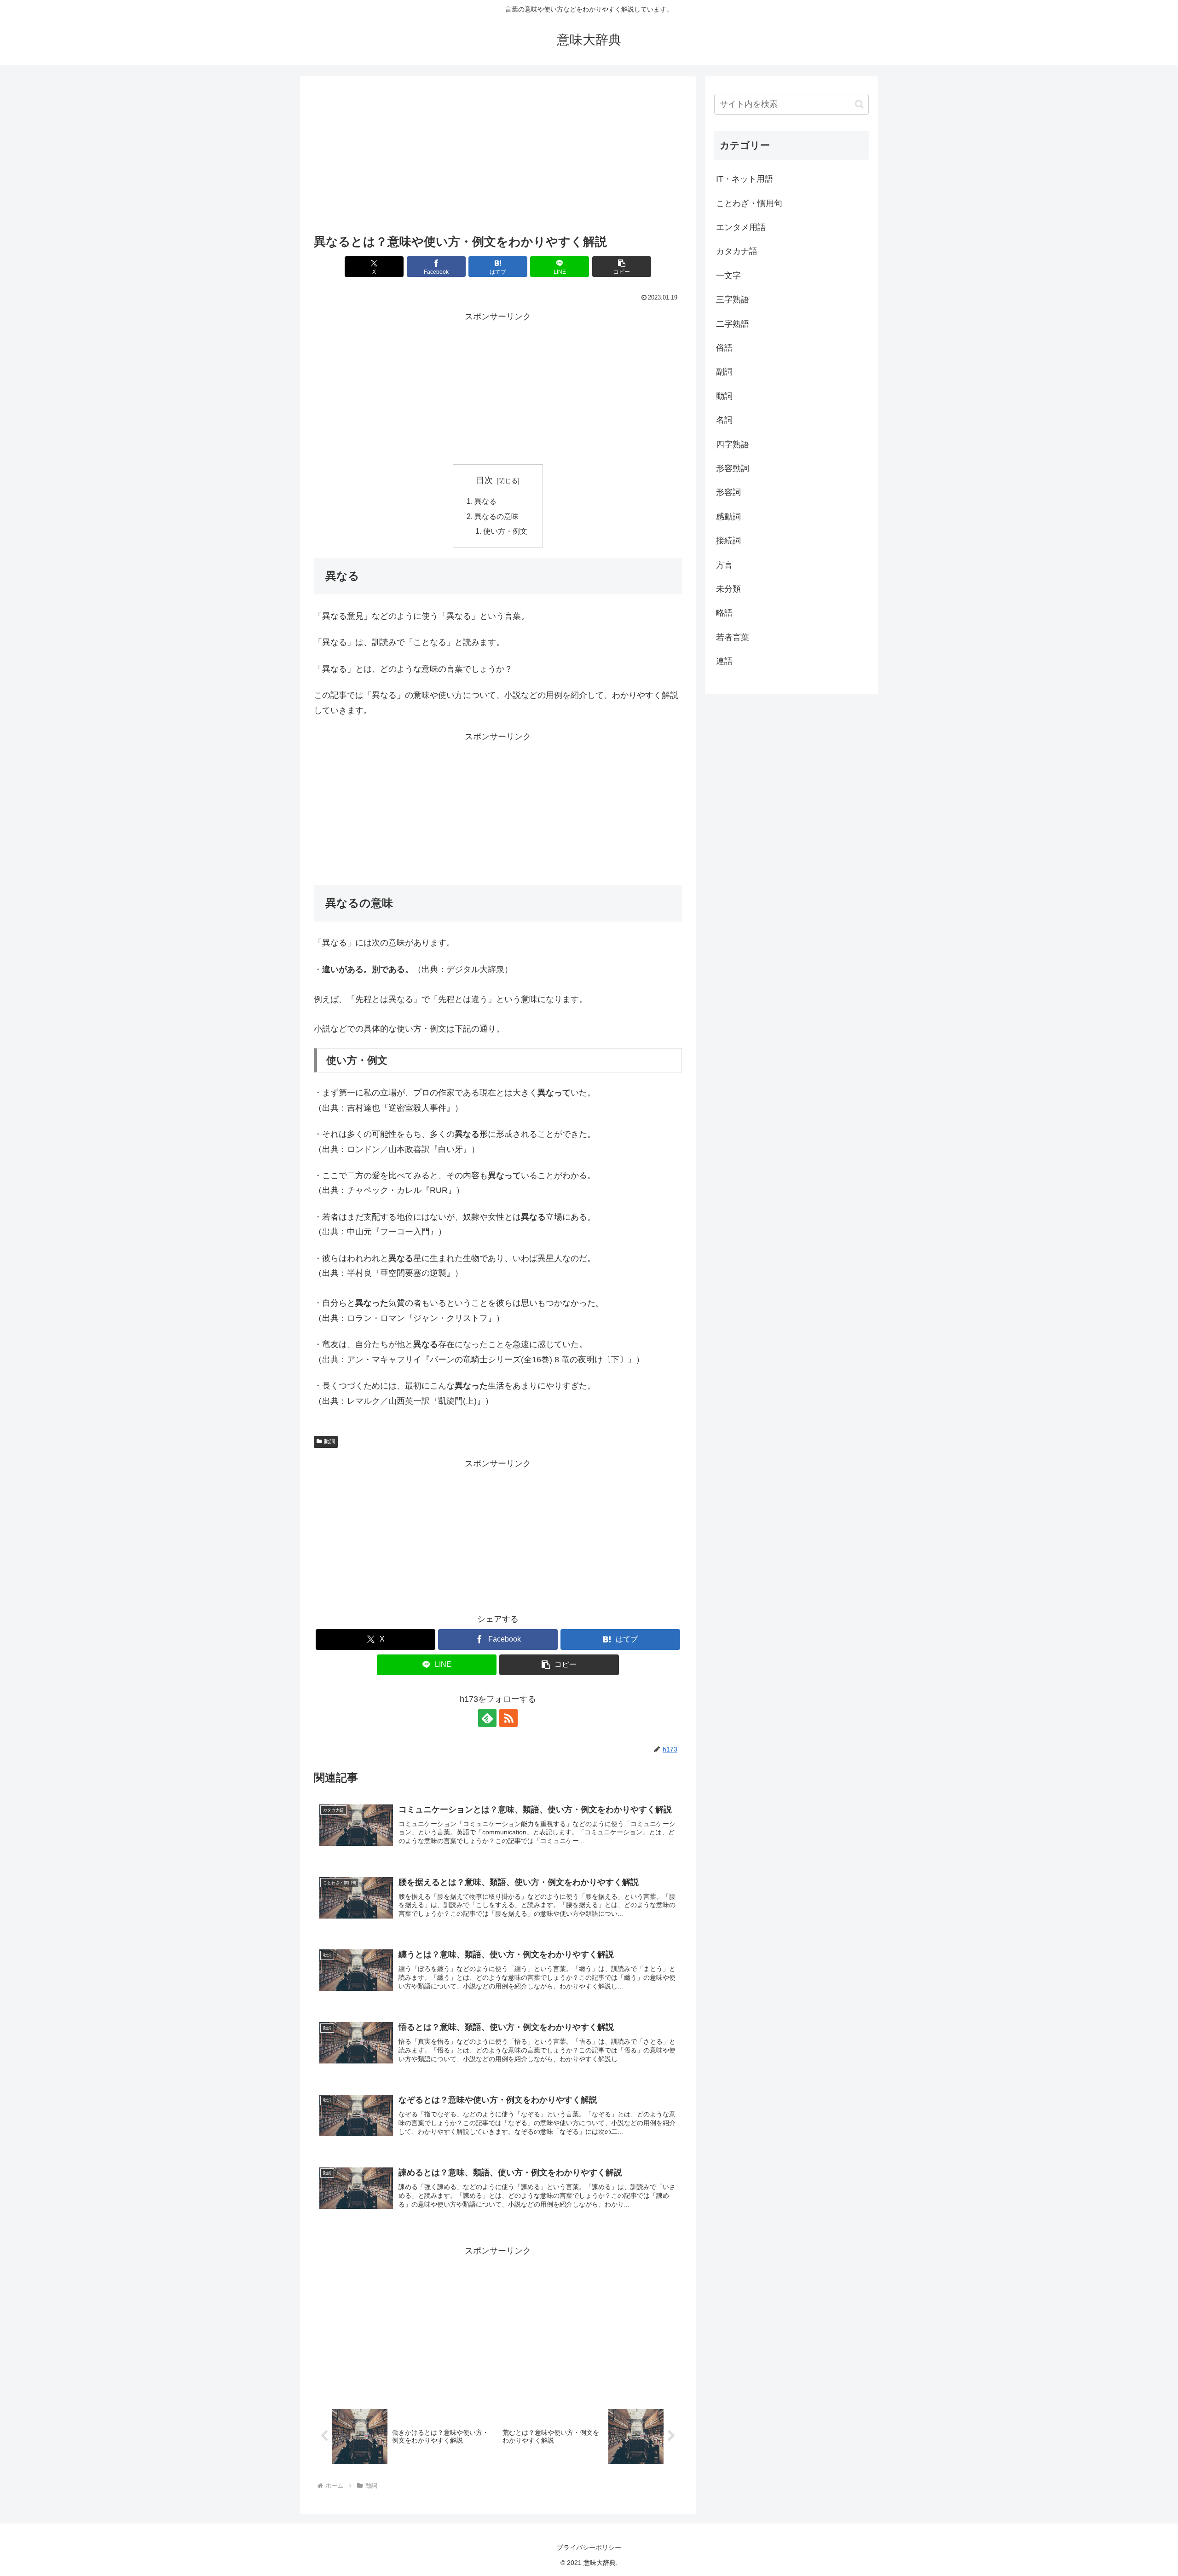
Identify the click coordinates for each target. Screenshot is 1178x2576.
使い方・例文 (505, 531)
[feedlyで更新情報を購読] (487, 1718)
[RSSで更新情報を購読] (508, 1718)
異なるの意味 (497, 516)
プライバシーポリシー (589, 2547)
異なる (485, 501)
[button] (622, 267)
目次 (485, 480)
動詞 (329, 1441)
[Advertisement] (498, 158)
